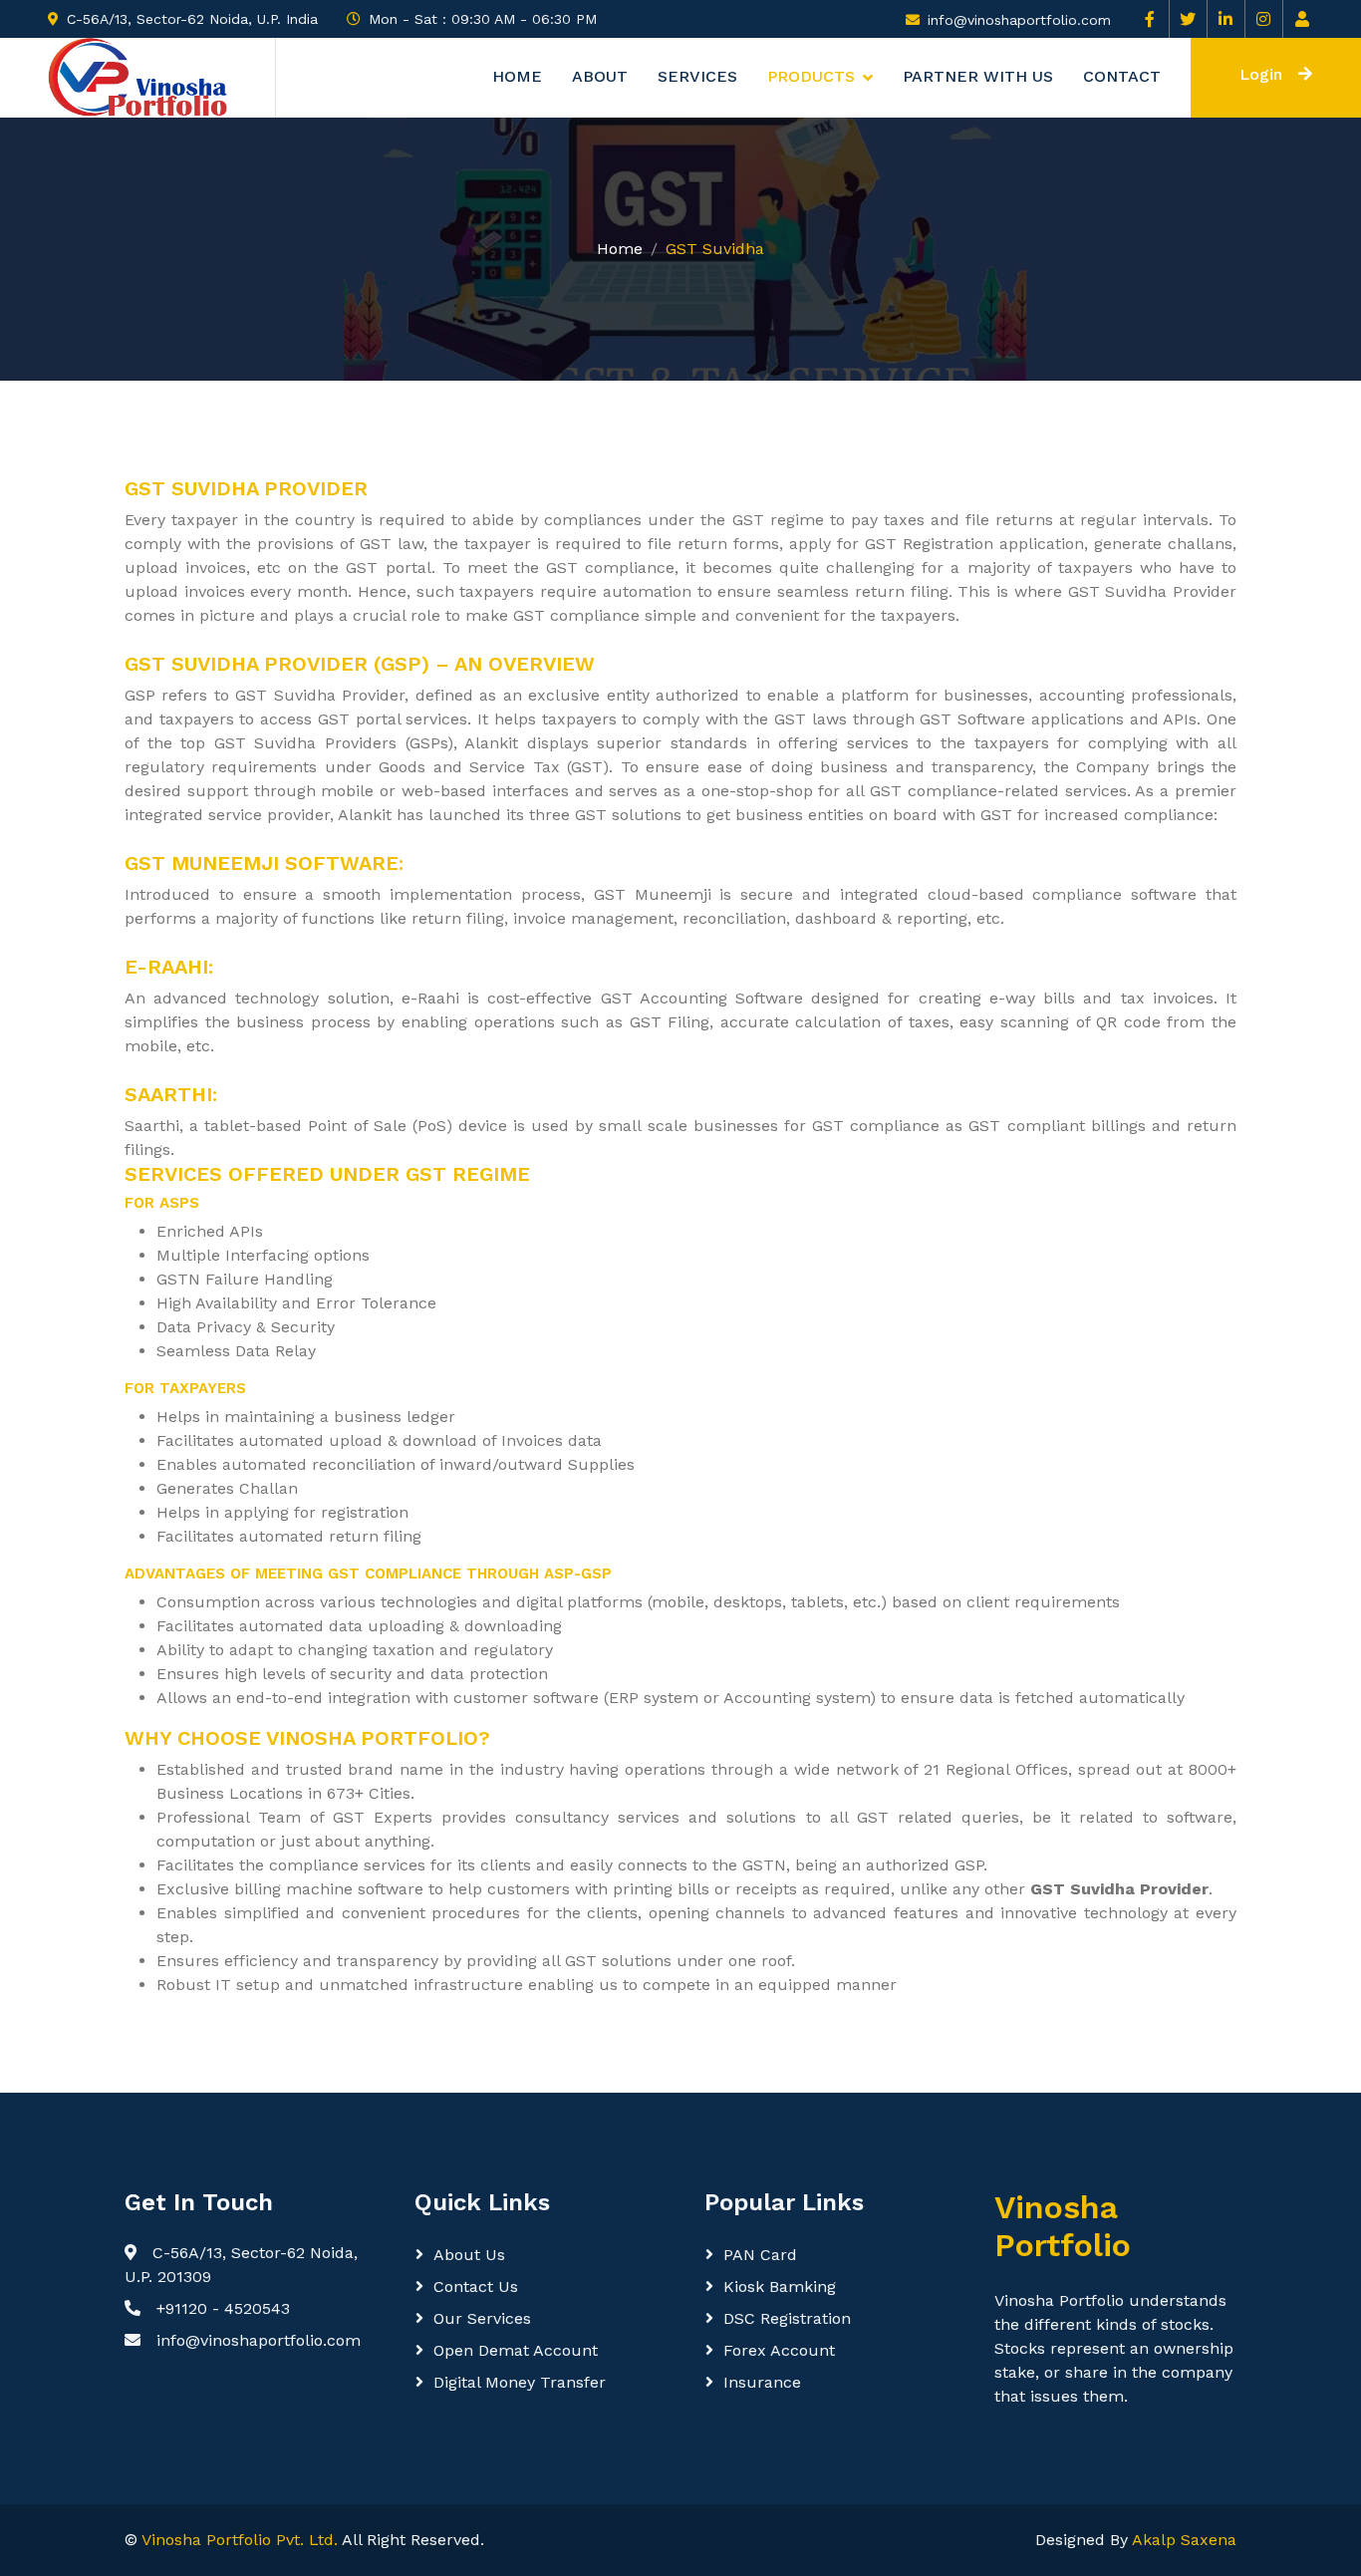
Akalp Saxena (1184, 2540)
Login (1261, 74)
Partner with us (978, 77)
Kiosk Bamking (780, 2287)
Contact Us (476, 2287)
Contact (1122, 77)
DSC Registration (787, 2318)
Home (517, 77)
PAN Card (760, 2255)
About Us (469, 2255)
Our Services (482, 2318)
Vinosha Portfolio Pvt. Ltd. (240, 2540)
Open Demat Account (516, 2350)
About (600, 77)
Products (811, 77)
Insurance (762, 2382)
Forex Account (779, 2350)
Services (697, 77)
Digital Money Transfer (520, 2382)
